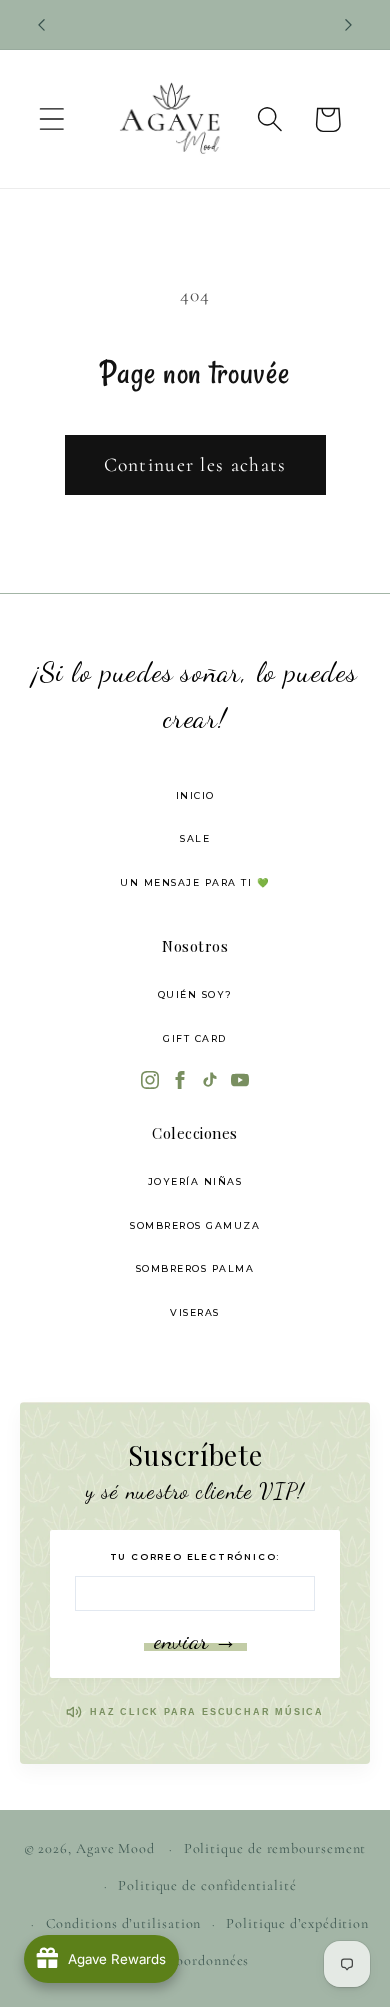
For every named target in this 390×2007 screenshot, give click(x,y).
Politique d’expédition (297, 1923)
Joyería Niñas (195, 1181)
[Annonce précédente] (42, 25)
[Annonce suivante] (349, 25)
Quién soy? (195, 994)
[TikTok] (210, 1082)
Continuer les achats (195, 465)
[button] (51, 119)
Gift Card (195, 1038)
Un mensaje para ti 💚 (195, 882)
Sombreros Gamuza (195, 1225)
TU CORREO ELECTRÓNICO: (195, 1556)
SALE (195, 838)
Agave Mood (115, 1848)
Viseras (195, 1312)
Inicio (195, 795)
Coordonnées (207, 1960)
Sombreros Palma (195, 1268)
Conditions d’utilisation (124, 1923)
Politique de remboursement (275, 1848)
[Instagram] (150, 1082)
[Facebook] (180, 1082)
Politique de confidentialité (207, 1885)
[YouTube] (240, 1082)
